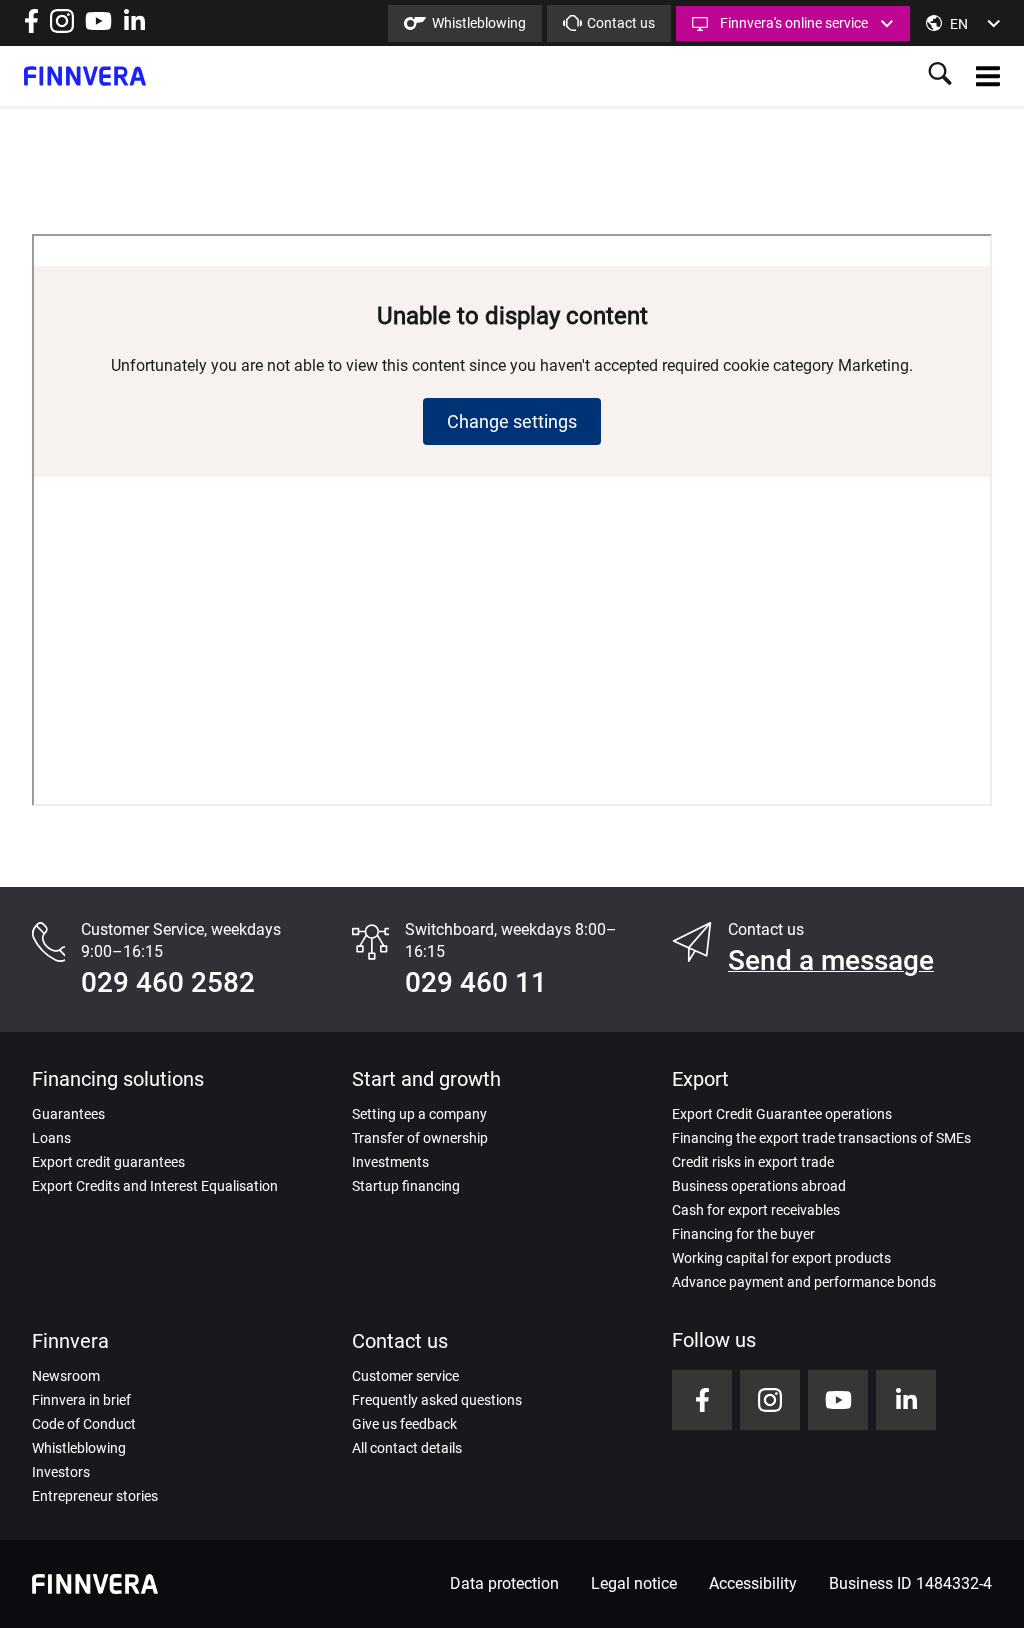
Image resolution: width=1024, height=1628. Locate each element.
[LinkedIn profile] (134, 27)
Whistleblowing (479, 23)
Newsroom (66, 1376)
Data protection (504, 1583)
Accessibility (753, 1583)
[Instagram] (62, 27)
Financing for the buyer (743, 1234)
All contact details (407, 1448)
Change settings (512, 421)
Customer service (405, 1376)
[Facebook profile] (31, 27)
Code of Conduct (84, 1424)
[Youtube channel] (98, 27)
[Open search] (940, 75)
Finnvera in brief (81, 1400)
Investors (61, 1472)
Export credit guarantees (108, 1162)
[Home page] (85, 76)
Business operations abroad (759, 1186)
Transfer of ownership (420, 1138)
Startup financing (406, 1186)
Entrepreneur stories (95, 1496)
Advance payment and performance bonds (804, 1282)
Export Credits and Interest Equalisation (155, 1186)
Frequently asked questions (437, 1400)
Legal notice (634, 1583)
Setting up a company (419, 1114)
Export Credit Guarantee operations (782, 1114)
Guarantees (68, 1114)
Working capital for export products (781, 1258)
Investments (390, 1162)
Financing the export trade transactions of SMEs (821, 1138)
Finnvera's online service (794, 23)
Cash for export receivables (756, 1210)
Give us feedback (404, 1424)
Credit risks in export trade (753, 1162)
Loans (51, 1138)
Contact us (621, 23)
